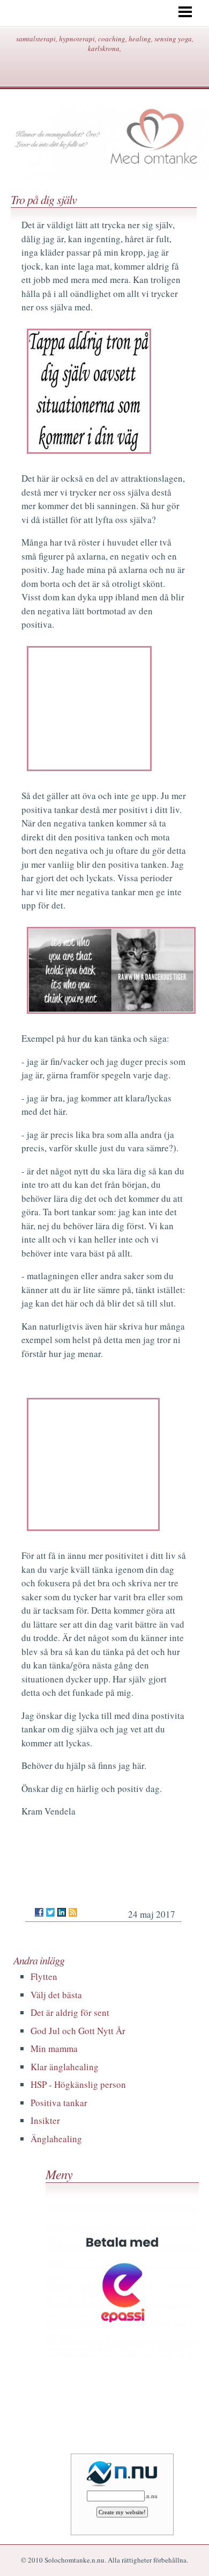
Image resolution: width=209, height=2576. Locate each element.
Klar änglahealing (65, 2067)
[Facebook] (39, 1912)
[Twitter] (50, 1912)
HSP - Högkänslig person (78, 2084)
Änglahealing (56, 2139)
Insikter (45, 2120)
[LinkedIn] (62, 1912)
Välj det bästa (56, 1995)
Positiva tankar (59, 2103)
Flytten (44, 1976)
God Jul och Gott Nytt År (78, 2031)
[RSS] (73, 1912)
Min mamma (54, 2048)
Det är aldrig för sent (70, 2012)
